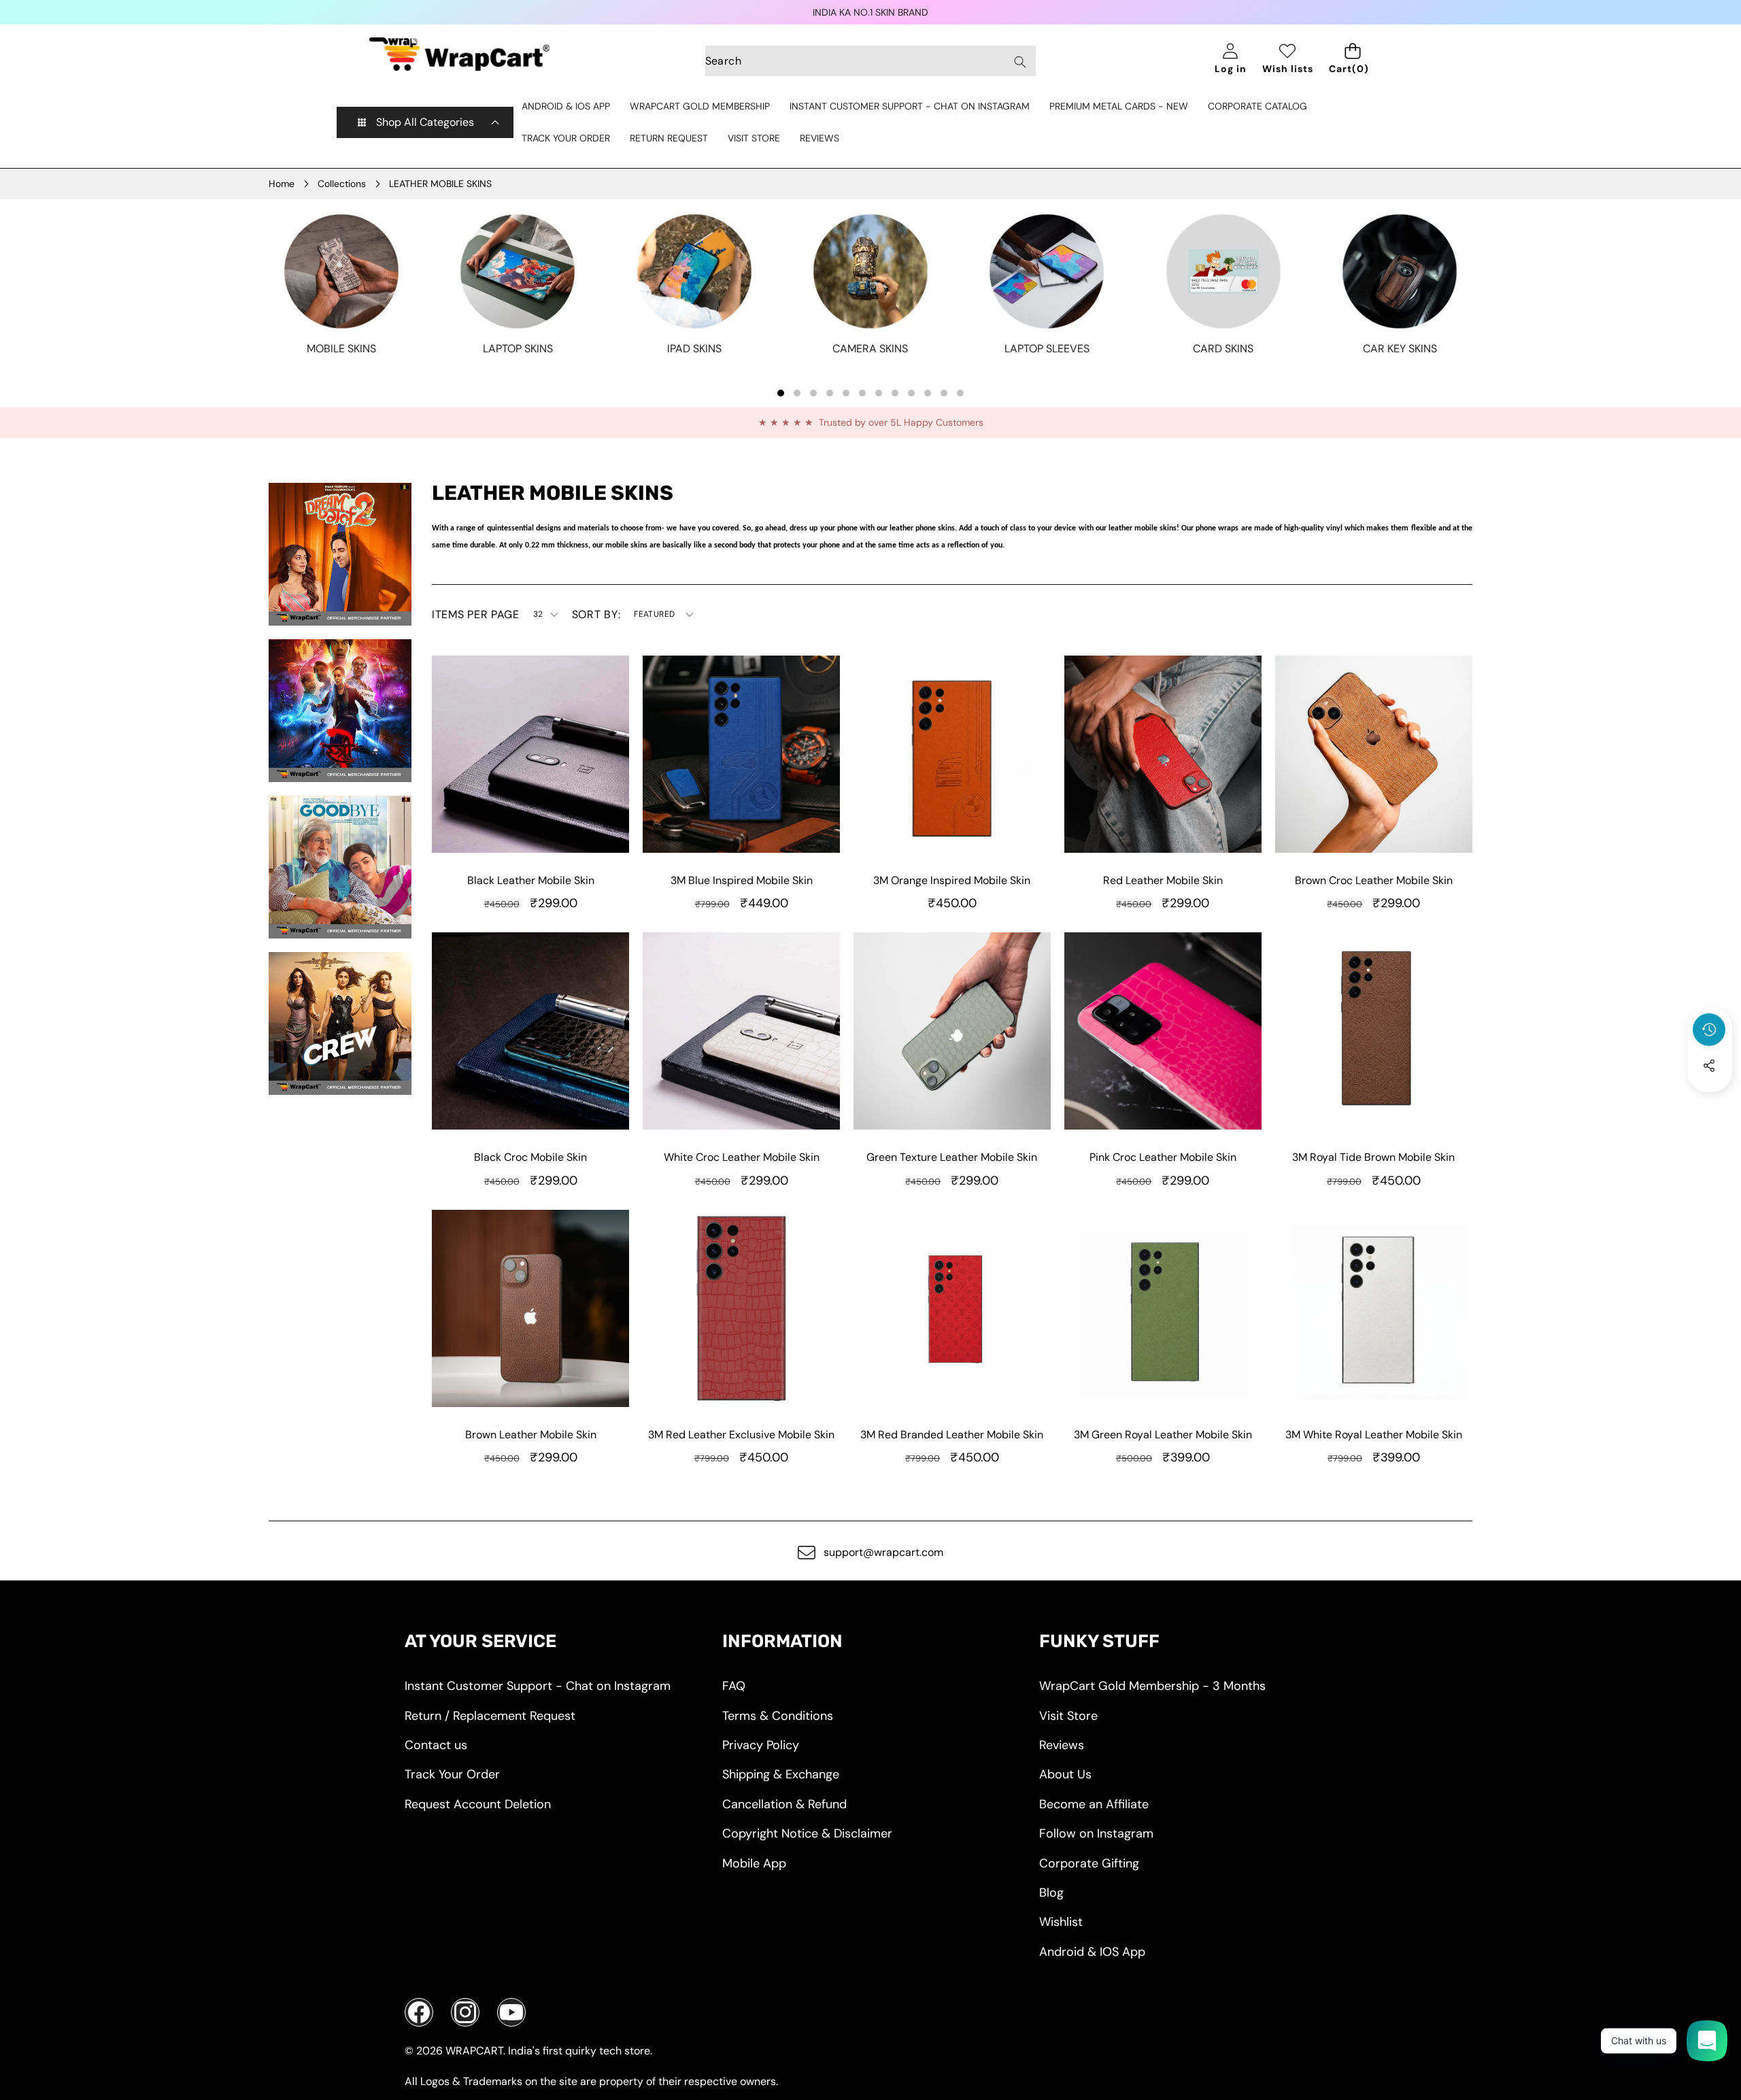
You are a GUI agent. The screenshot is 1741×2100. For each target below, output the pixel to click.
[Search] (1020, 62)
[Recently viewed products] (1709, 1030)
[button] (1710, 1102)
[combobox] (871, 61)
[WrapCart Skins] (459, 54)
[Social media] (1709, 1066)
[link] (341, 349)
